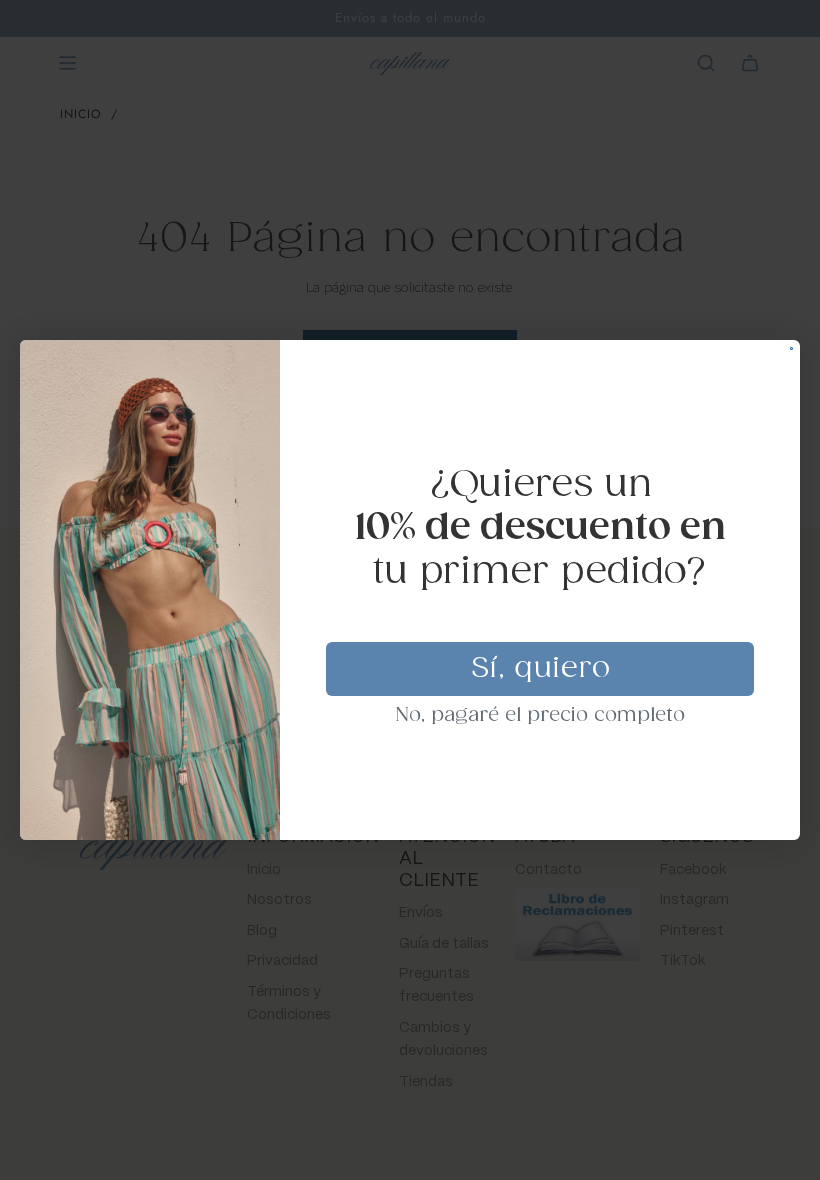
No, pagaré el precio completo (540, 716)
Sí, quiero (540, 669)
